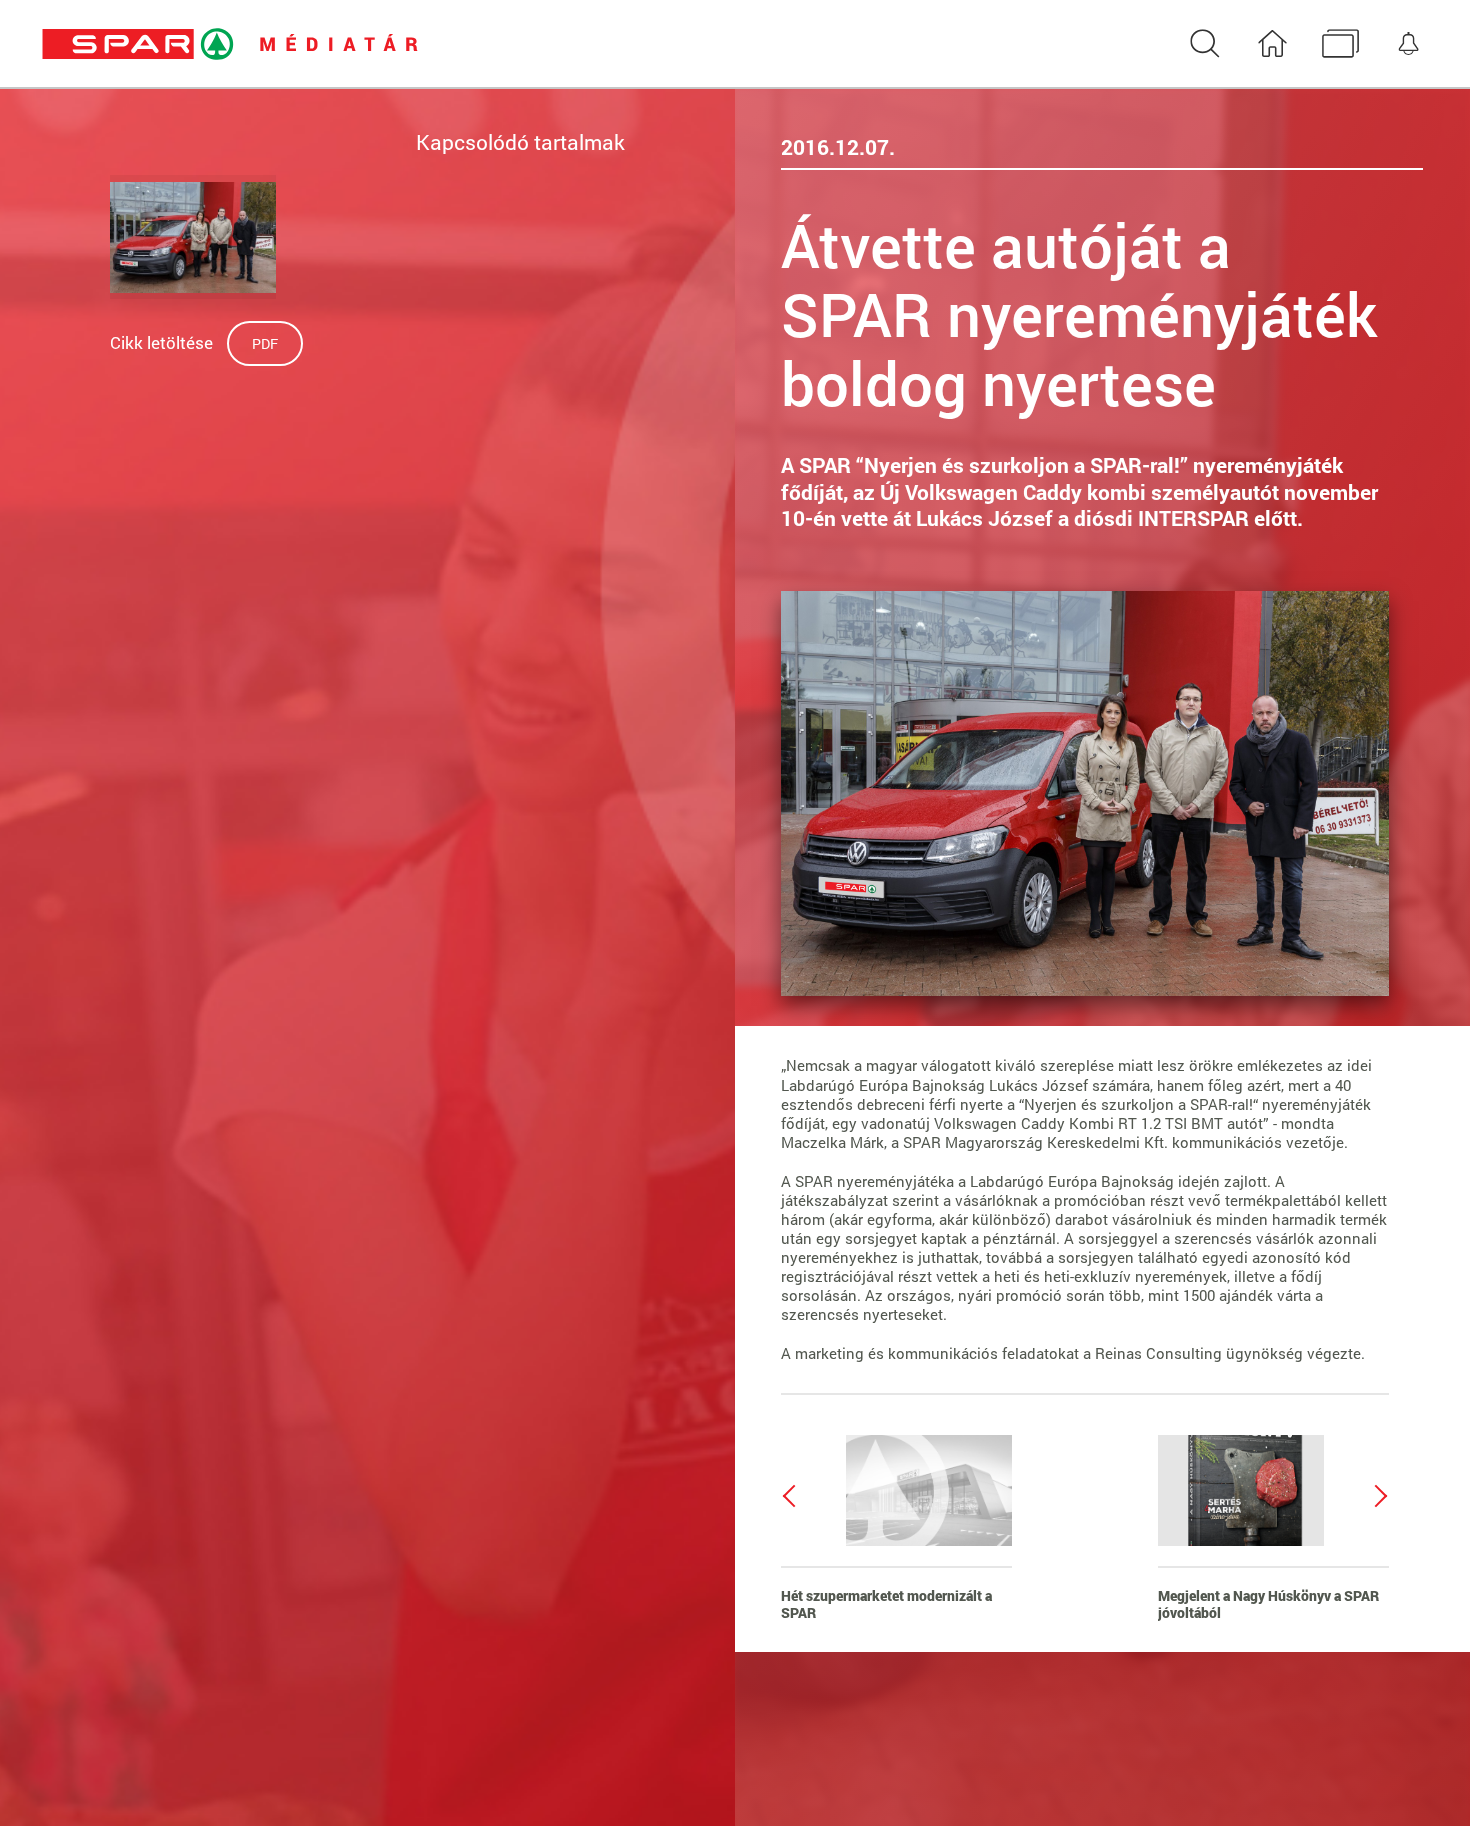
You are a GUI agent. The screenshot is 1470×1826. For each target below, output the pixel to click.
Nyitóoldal (1272, 44)
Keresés (1204, 44)
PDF (265, 343)
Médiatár (1340, 44)
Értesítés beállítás (1408, 44)
